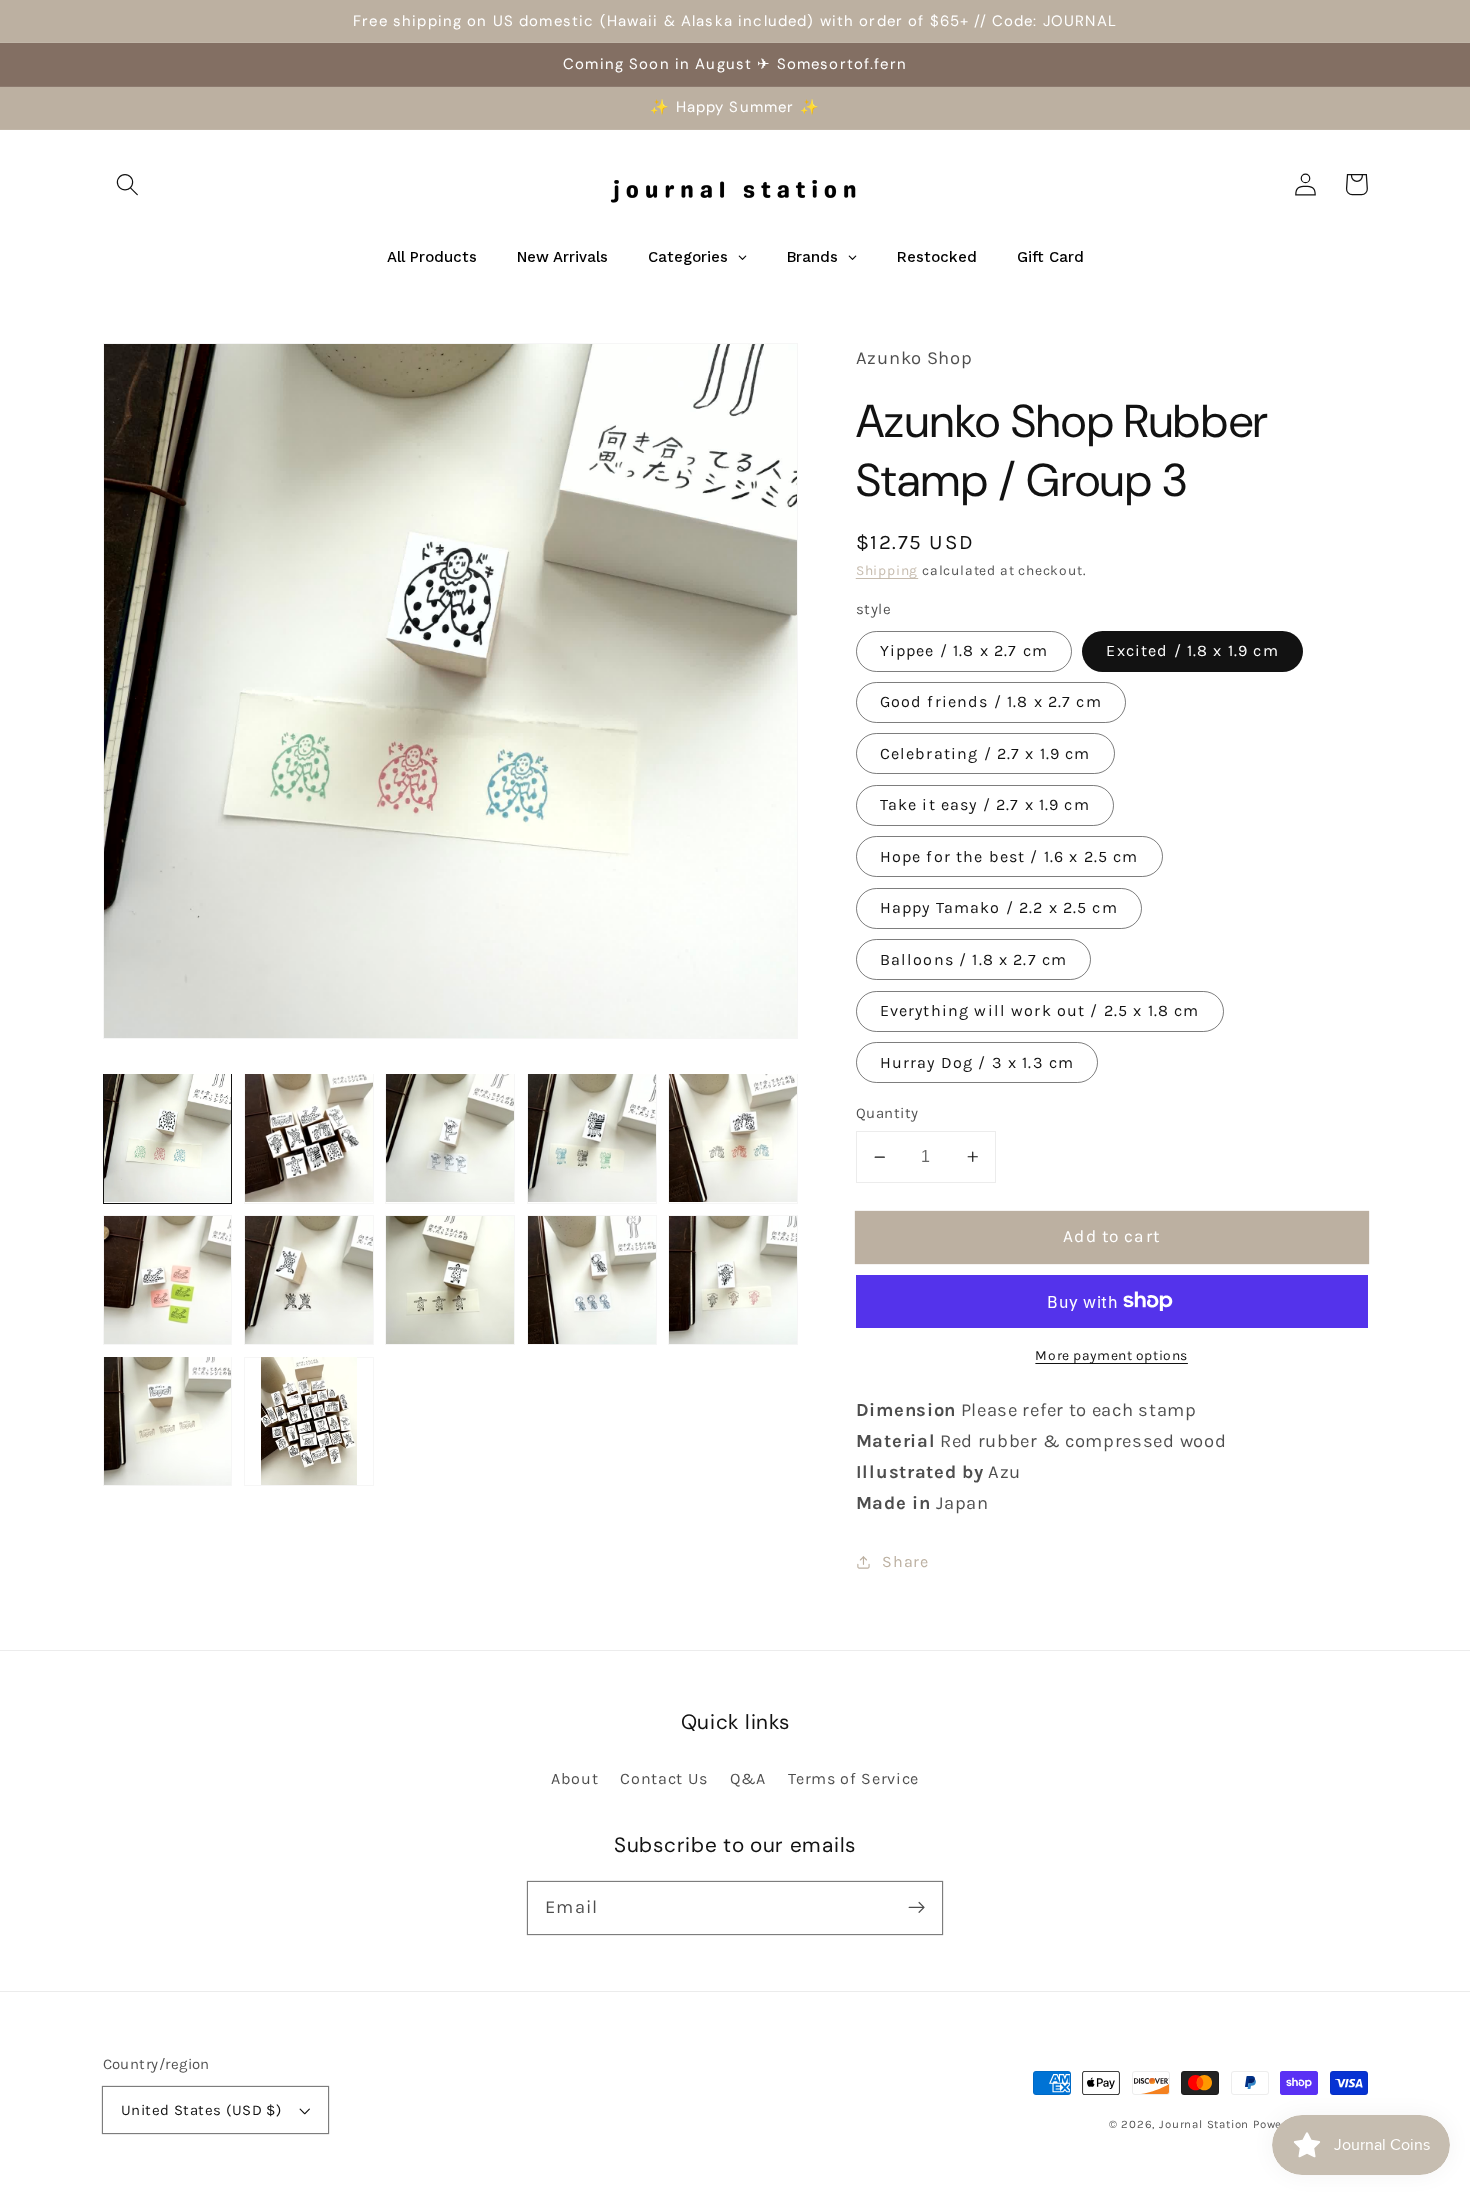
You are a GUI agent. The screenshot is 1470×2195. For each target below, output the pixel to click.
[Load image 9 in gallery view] (592, 1280)
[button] (128, 184)
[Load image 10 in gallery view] (733, 1280)
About (574, 1778)
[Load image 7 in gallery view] (309, 1280)
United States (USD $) (201, 2110)
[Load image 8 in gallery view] (450, 1280)
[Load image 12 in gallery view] (309, 1421)
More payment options (1111, 1355)
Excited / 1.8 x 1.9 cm (1192, 650)
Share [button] (905, 1561)
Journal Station (1204, 2124)
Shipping (887, 570)
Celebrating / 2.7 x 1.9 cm (985, 753)
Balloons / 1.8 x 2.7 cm (973, 959)
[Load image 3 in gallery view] (450, 1138)
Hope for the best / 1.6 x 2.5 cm (1009, 856)
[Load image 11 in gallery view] (168, 1421)
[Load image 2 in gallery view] (309, 1138)
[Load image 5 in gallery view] (733, 1138)
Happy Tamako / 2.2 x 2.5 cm (999, 907)
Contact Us (664, 1778)
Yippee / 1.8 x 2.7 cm (964, 650)
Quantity (887, 1113)
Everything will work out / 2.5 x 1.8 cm (1040, 1010)
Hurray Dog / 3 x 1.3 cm (977, 1062)
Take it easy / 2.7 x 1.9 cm (985, 804)
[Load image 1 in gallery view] (168, 1138)
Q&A (748, 1778)
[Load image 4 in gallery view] (592, 1138)
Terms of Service (853, 1778)
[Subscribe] (916, 1907)
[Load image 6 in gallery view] (168, 1280)
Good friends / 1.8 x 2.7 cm (991, 701)
